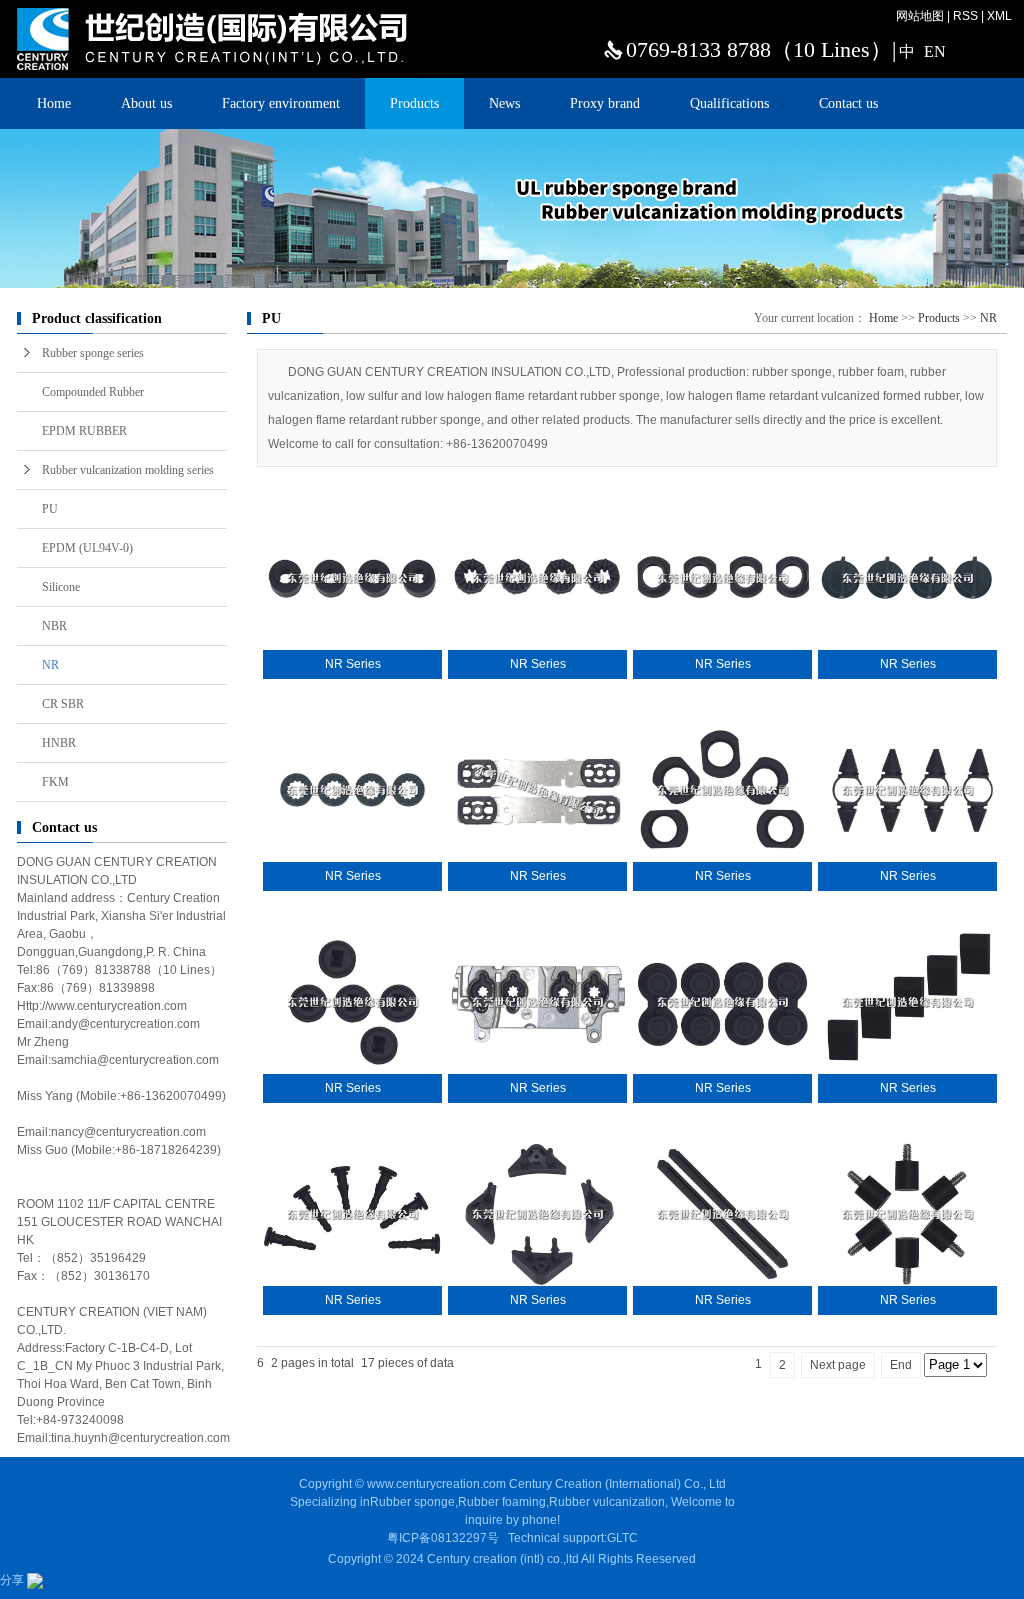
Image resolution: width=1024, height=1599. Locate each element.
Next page (838, 1365)
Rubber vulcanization (607, 1502)
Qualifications (729, 103)
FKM (55, 782)
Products (414, 103)
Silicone (61, 587)
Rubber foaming (502, 1502)
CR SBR (63, 704)
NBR (54, 626)
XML (999, 16)
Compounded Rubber (93, 392)
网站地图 (920, 16)
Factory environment (281, 103)
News (504, 103)
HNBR (59, 743)
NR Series (353, 664)
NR (50, 665)
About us (146, 103)
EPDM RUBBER (84, 431)
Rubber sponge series (93, 353)
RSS (965, 16)
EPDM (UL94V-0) (87, 548)
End (901, 1365)
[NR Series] (352, 578)
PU (50, 509)
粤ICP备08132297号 (443, 1538)
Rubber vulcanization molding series (128, 470)
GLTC (622, 1538)
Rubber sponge (412, 1502)
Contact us (848, 103)
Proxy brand (605, 103)
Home (54, 103)
